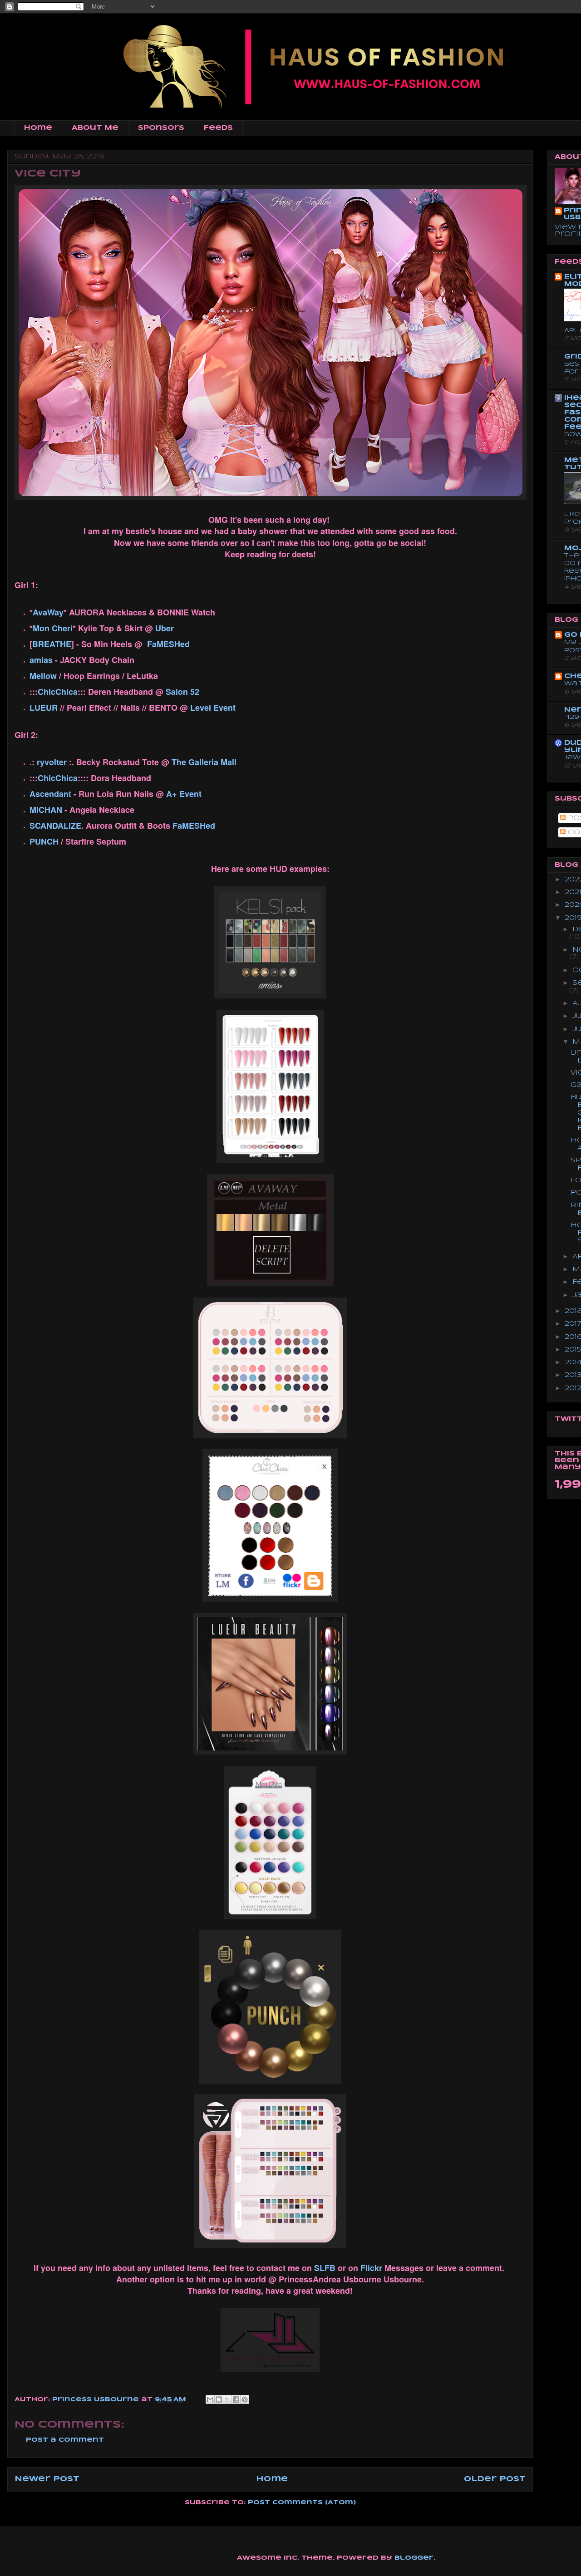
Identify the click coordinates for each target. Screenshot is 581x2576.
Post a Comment (65, 2440)
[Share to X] (227, 2399)
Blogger (414, 2558)
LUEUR (44, 708)
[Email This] (210, 2399)
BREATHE (52, 644)
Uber (165, 628)
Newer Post (47, 2479)
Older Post (495, 2479)
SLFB (325, 2268)
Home (38, 128)
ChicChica (58, 692)
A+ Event (184, 794)
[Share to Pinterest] (245, 2399)
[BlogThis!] (219, 2399)
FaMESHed (168, 644)
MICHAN (47, 810)
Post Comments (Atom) (302, 2503)
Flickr (371, 2268)
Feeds (218, 128)
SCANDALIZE (55, 826)
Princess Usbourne (97, 2400)
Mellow (43, 676)
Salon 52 (182, 692)
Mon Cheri (53, 628)
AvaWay (48, 612)
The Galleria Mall (204, 762)
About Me (95, 128)
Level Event (213, 708)
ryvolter (52, 762)
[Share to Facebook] (236, 2399)
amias (41, 660)
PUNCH (44, 841)
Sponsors (161, 128)
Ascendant (50, 794)
